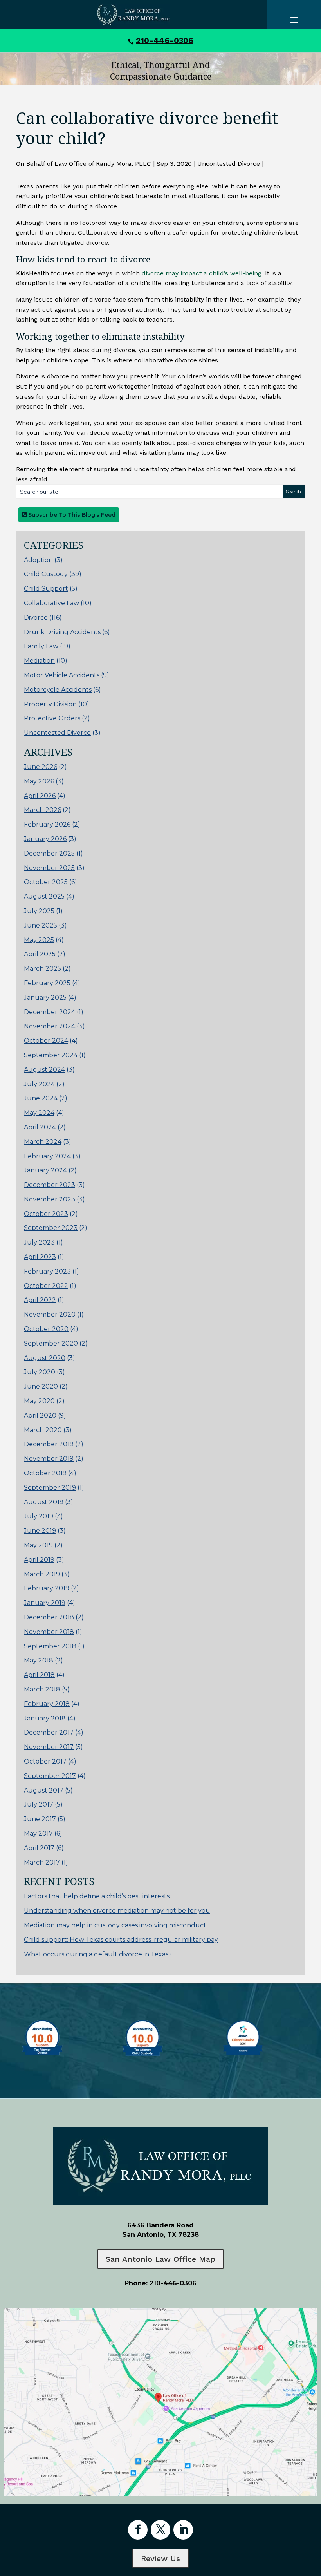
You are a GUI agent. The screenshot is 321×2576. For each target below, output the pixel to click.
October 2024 (46, 1041)
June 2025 (41, 925)
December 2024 (50, 1012)
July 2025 (39, 911)
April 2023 (40, 1257)
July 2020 (40, 1372)
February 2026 (47, 824)
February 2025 (47, 983)
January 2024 (45, 1170)
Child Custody (46, 574)
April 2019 (39, 1560)
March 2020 (43, 1430)
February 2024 (47, 1156)
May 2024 (39, 1113)
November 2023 (50, 1199)
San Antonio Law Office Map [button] (160, 2259)
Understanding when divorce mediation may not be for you (117, 1911)
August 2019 (44, 1502)
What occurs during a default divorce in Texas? (98, 1954)
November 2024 (50, 1026)
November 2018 (49, 1632)
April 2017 (39, 1848)
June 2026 (41, 767)
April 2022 (40, 1300)
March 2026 (42, 810)
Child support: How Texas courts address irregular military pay (121, 1940)
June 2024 (41, 1098)
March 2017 (42, 1862)
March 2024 (43, 1142)
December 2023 (50, 1185)
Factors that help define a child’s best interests (97, 1896)
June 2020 (41, 1387)
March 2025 (42, 969)
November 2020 (50, 1314)
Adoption (38, 560)
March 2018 (42, 1689)
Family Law (41, 646)
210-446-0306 (165, 40)
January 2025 (45, 998)
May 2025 (39, 940)
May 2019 (38, 1545)
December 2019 (49, 1444)
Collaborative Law (51, 603)
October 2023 (46, 1214)
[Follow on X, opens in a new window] (160, 2530)
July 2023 (39, 1242)
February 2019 (47, 1588)
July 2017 (39, 1804)
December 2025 (49, 853)
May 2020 (39, 1401)
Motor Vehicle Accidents (62, 675)
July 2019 (39, 1516)
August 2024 (44, 1070)
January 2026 (45, 839)
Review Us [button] (160, 2558)
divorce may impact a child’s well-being (202, 273)
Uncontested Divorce (229, 164)
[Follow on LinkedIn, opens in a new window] (183, 2530)
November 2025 (49, 868)
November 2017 (49, 1747)
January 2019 (45, 1603)
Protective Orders (52, 718)
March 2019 (42, 1574)
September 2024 (51, 1055)
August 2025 (44, 896)
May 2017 (38, 1833)
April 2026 (40, 796)
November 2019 (49, 1459)
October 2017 (45, 1761)
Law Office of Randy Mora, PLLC (103, 164)
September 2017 (50, 1776)
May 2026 (39, 781)
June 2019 (40, 1531)
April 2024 (40, 1127)
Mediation (39, 661)
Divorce (36, 618)
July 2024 (39, 1084)
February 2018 (47, 1704)
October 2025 (46, 882)
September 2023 (51, 1228)
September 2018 (50, 1646)
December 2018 (49, 1617)
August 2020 (45, 1358)
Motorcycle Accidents (58, 690)
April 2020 (40, 1416)
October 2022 (46, 1286)
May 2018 (39, 1660)
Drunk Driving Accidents (62, 632)
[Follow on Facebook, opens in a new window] (138, 2530)
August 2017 (44, 1790)
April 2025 (40, 954)
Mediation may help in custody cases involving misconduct (115, 1925)
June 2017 (40, 1819)
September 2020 (51, 1343)
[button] (313, 2519)
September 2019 (50, 1488)
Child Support (46, 589)
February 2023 (47, 1271)
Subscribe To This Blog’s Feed (71, 515)
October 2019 (45, 1473)
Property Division (50, 704)
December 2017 (49, 1732)
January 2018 (45, 1718)
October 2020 (46, 1329)
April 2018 (39, 1675)
